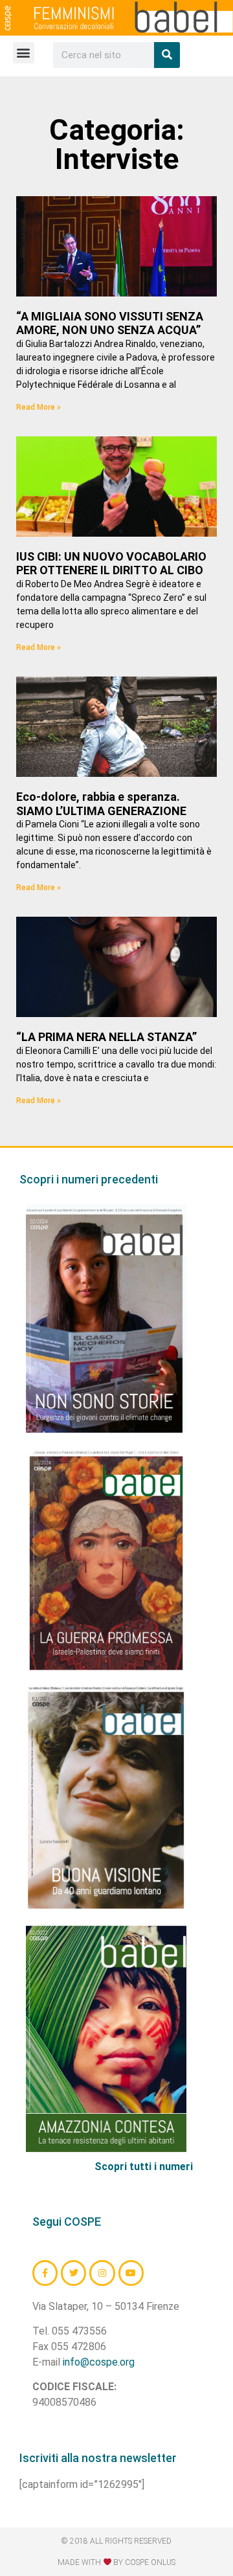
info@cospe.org (99, 2362)
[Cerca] (167, 55)
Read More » (39, 407)
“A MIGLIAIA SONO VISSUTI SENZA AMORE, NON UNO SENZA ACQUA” (110, 323)
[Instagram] (102, 2273)
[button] (24, 53)
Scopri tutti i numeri (144, 2167)
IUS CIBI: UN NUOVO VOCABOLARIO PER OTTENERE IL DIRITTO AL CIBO (111, 564)
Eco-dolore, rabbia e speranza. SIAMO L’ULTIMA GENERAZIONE (101, 804)
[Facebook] (45, 2273)
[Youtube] (131, 2273)
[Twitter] (73, 2273)
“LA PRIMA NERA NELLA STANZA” (106, 1037)
